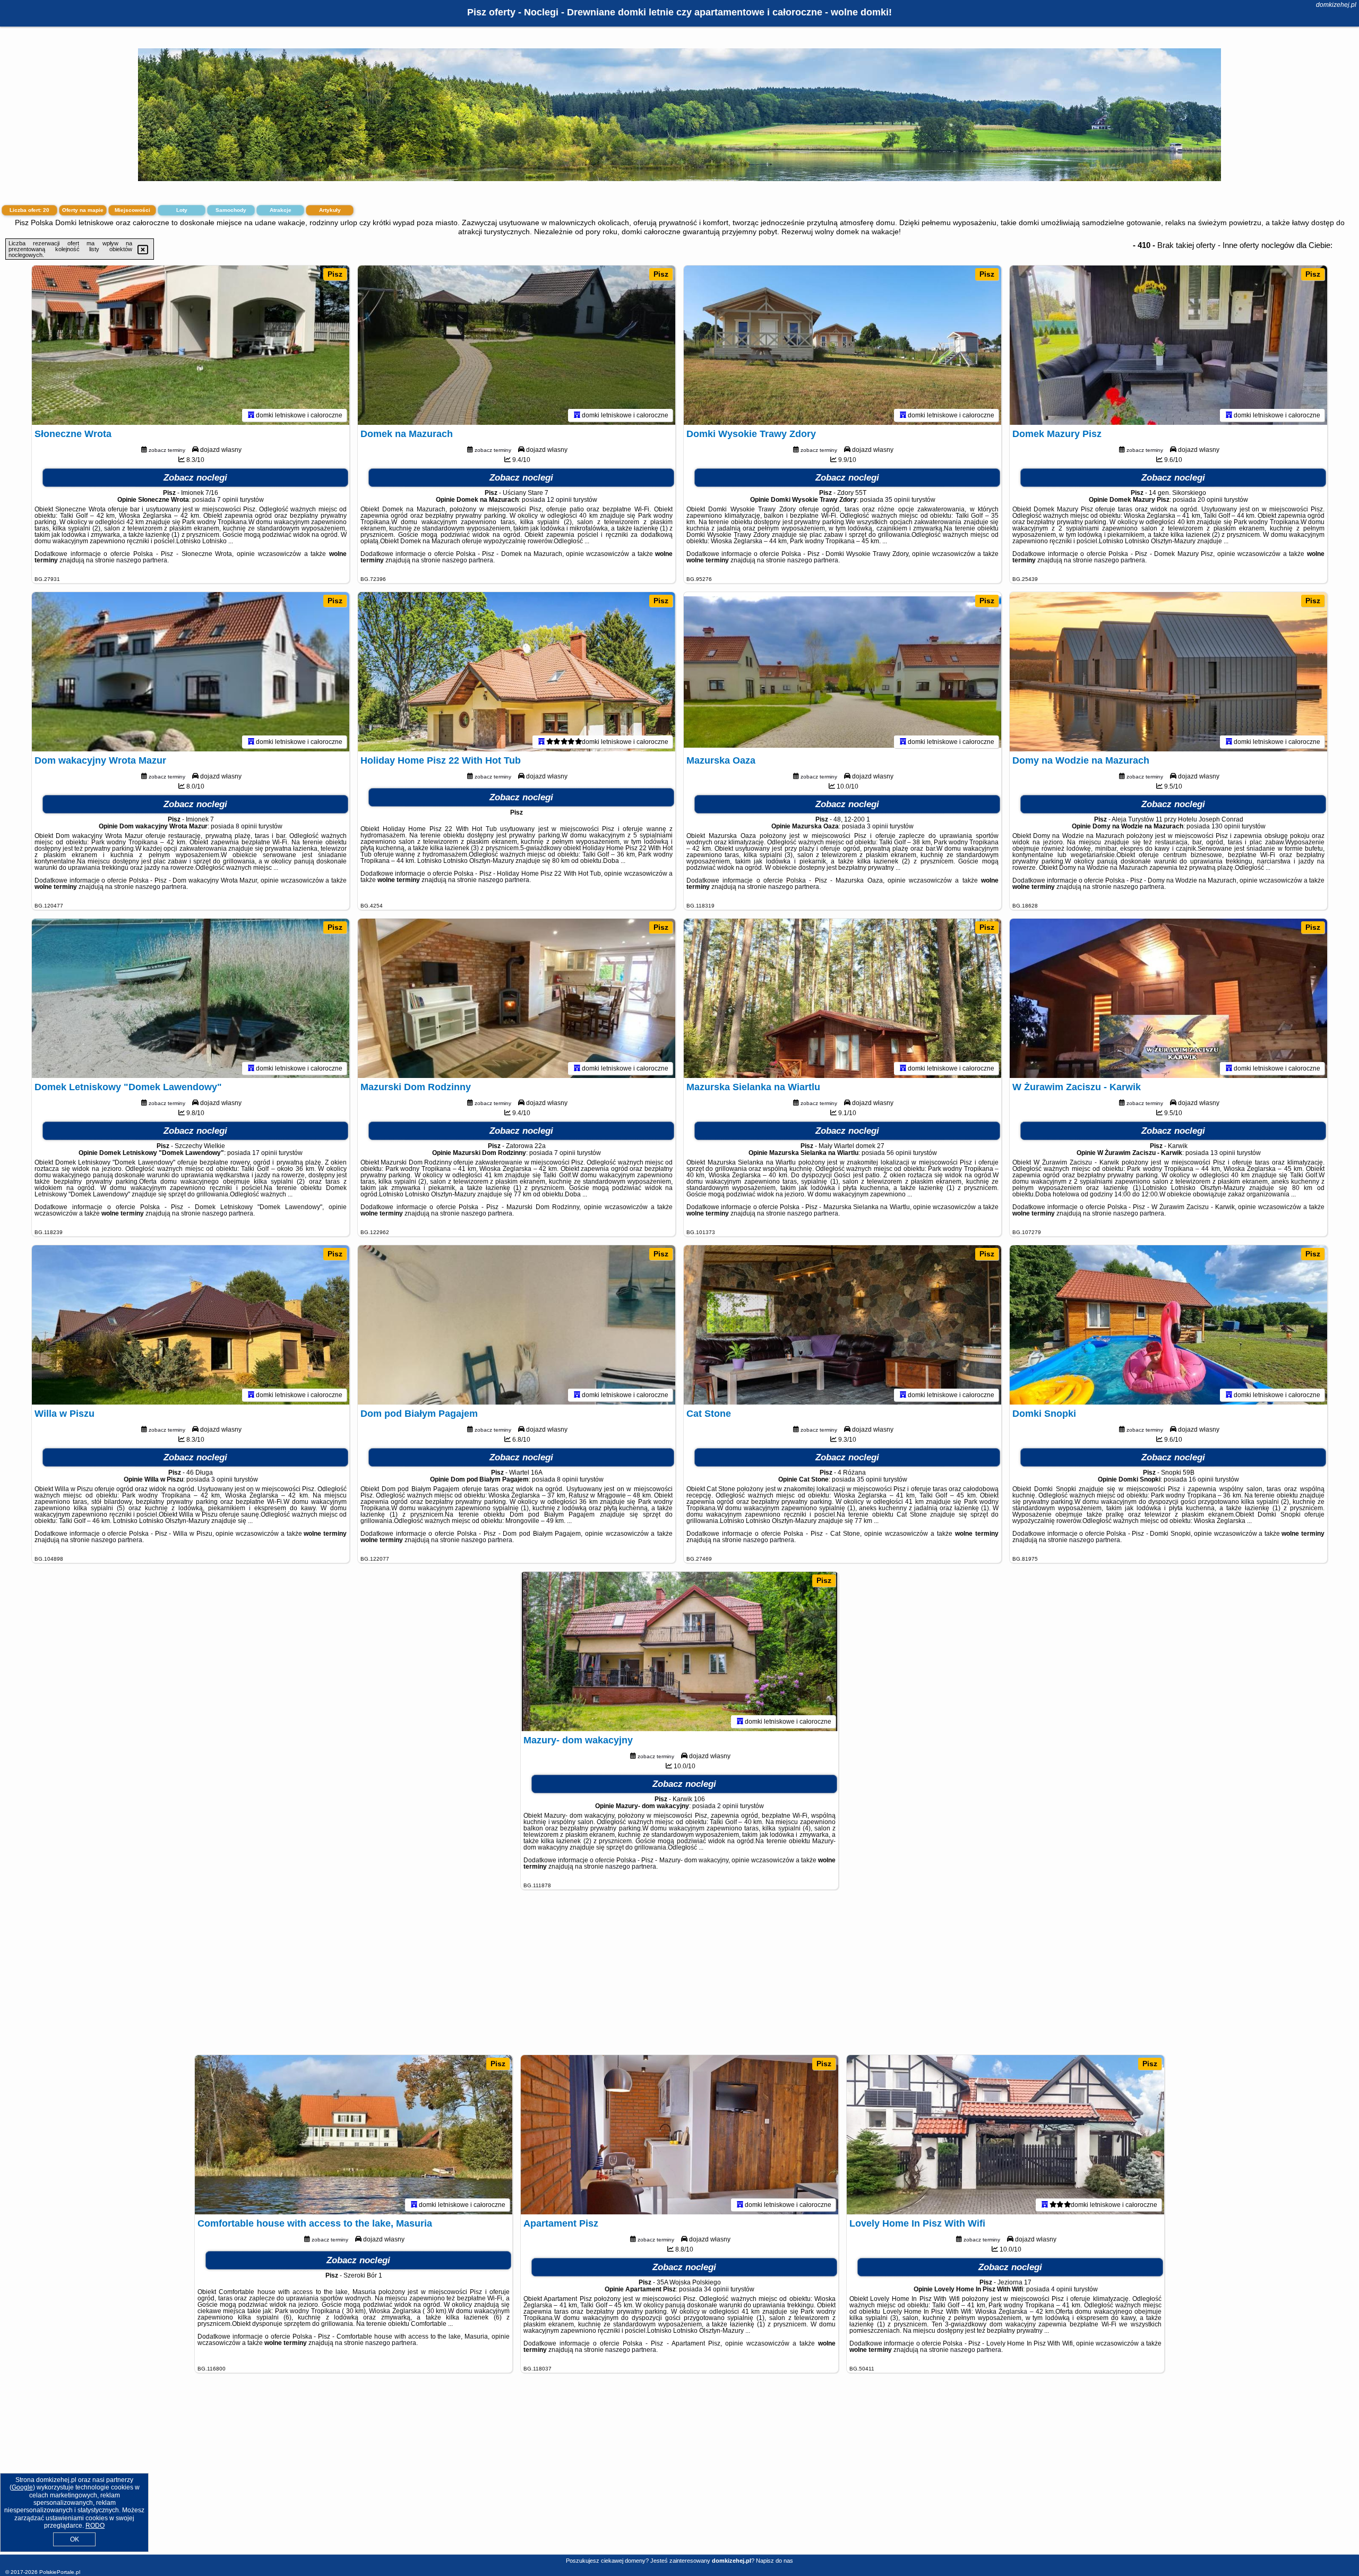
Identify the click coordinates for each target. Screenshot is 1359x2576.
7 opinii (228, 500)
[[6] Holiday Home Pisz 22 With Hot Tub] (517, 672)
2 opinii (728, 1806)
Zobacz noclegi (195, 478)
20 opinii (1210, 500)
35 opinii (897, 500)
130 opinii (1226, 826)
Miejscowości (132, 210)
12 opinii (559, 500)
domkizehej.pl (1336, 5)
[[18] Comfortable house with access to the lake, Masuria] (354, 2135)
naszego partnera (142, 560)
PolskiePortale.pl (60, 2572)
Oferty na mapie (83, 210)
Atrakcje (281, 210)
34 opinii (716, 2289)
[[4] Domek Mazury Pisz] (1168, 345)
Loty (182, 210)
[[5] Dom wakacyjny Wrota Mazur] (191, 672)
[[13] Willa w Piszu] (191, 1325)
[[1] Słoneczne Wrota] (191, 345)
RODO (95, 2526)
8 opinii (246, 826)
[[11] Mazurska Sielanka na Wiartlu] (842, 998)
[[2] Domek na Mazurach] (517, 345)
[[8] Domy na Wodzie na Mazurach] (1168, 672)
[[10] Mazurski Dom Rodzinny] (517, 998)
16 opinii (1201, 1479)
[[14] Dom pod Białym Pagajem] (517, 1325)
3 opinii (878, 826)
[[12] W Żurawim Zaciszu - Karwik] (1168, 998)
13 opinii (1223, 1153)
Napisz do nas (775, 2561)
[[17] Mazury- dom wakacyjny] (679, 1651)
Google (22, 2487)
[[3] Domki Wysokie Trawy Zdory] (842, 345)
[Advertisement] (679, 1978)
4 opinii (1062, 2289)
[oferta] (251, 415)
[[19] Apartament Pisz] (679, 2135)
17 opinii (265, 1153)
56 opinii (899, 1153)
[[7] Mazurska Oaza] (842, 672)
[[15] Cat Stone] (842, 1325)
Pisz (335, 274)
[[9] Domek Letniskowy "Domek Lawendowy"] (191, 998)
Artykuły (330, 210)
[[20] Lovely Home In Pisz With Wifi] (1005, 2135)
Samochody (231, 210)
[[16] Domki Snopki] (1168, 1325)
